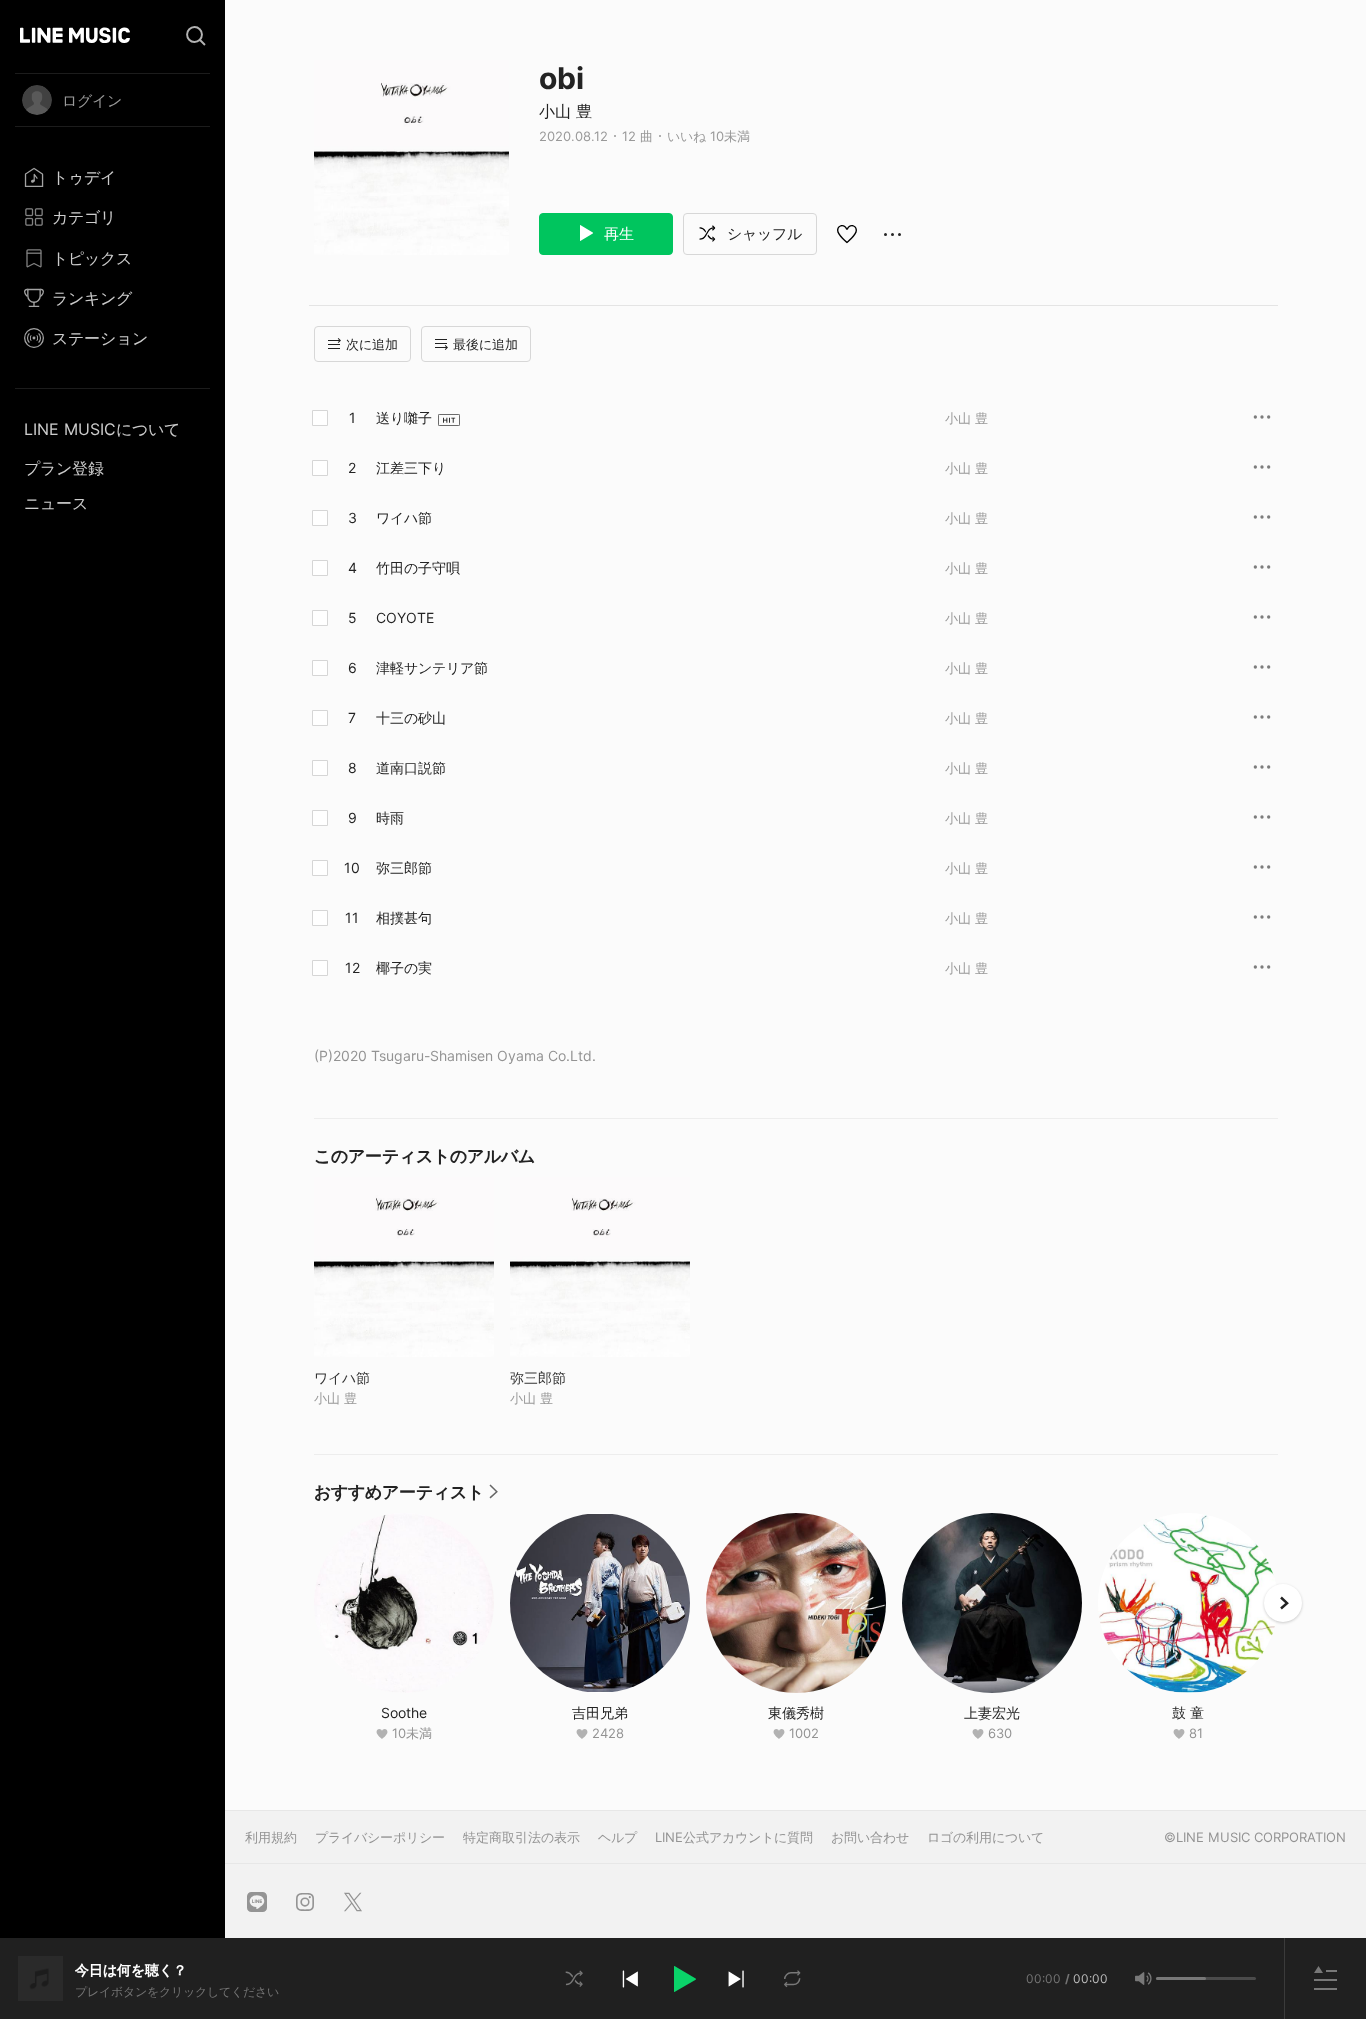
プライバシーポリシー (380, 1837)
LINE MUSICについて (102, 429)
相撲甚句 (404, 917)
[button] (683, 1979)
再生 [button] (617, 233)
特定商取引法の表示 (521, 1837)
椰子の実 (404, 967)
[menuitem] (112, 177)
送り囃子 (404, 417)
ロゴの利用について (985, 1837)
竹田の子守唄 (418, 567)
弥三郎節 (404, 867)
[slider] (1181, 1978)
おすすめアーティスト (406, 1497)
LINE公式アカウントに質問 (734, 1837)
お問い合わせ (870, 1837)
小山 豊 (565, 111)
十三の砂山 (411, 717)
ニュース (56, 503)
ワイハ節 (404, 517)
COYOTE (405, 617)
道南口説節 (411, 767)
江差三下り (411, 467)
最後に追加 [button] (485, 344)
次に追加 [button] (372, 344)
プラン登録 (64, 468)
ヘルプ (617, 1837)
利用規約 (271, 1837)
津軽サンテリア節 (432, 667)
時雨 (390, 817)
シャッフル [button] (762, 233)
